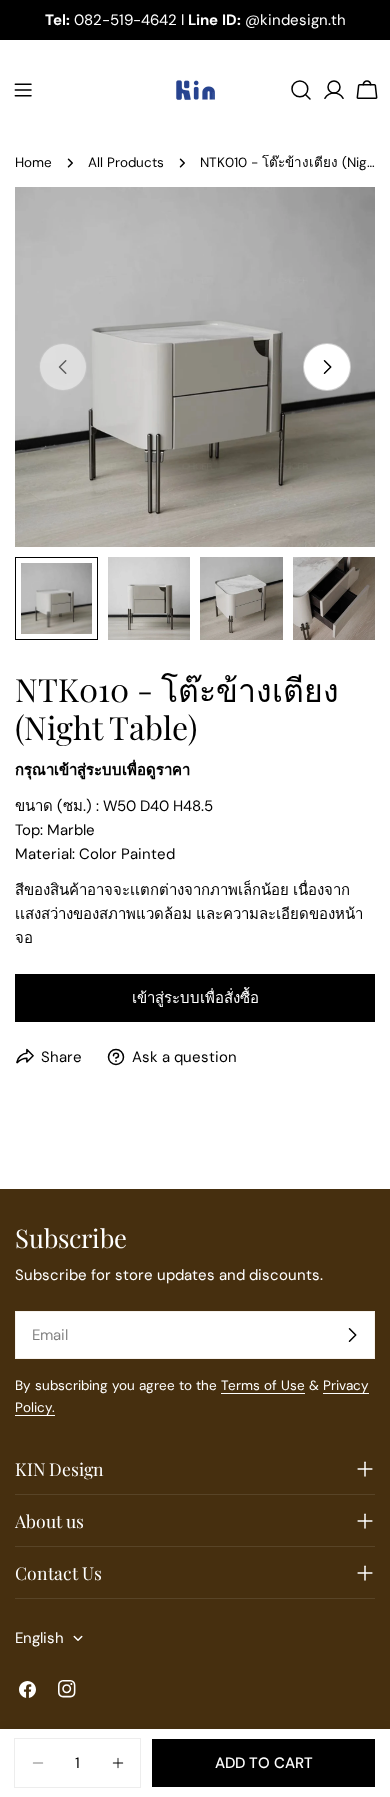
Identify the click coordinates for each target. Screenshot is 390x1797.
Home (33, 162)
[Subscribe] (352, 1335)
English (39, 1638)
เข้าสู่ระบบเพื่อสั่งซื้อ (195, 998)
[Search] (301, 90)
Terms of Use (263, 1385)
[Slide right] (327, 367)
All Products (126, 162)
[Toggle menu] (23, 90)
